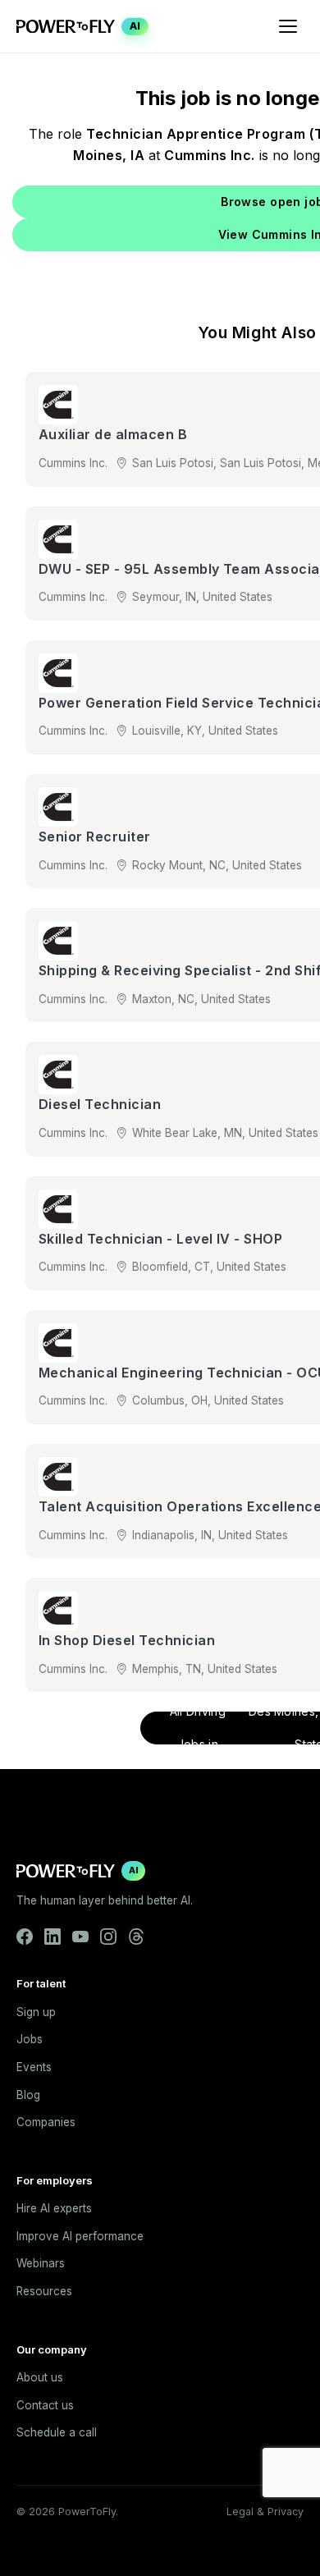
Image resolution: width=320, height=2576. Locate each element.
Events (34, 2067)
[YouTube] (80, 1937)
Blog (28, 2095)
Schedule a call (57, 2432)
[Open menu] (288, 26)
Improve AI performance (80, 2236)
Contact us (45, 2405)
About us (40, 2377)
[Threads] (136, 1937)
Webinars (41, 2263)
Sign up (36, 2012)
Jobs (30, 2039)
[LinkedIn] (53, 1937)
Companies (46, 2122)
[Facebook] (25, 1937)
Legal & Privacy (265, 2512)
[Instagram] (108, 1937)
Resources (44, 2291)
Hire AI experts (54, 2208)
